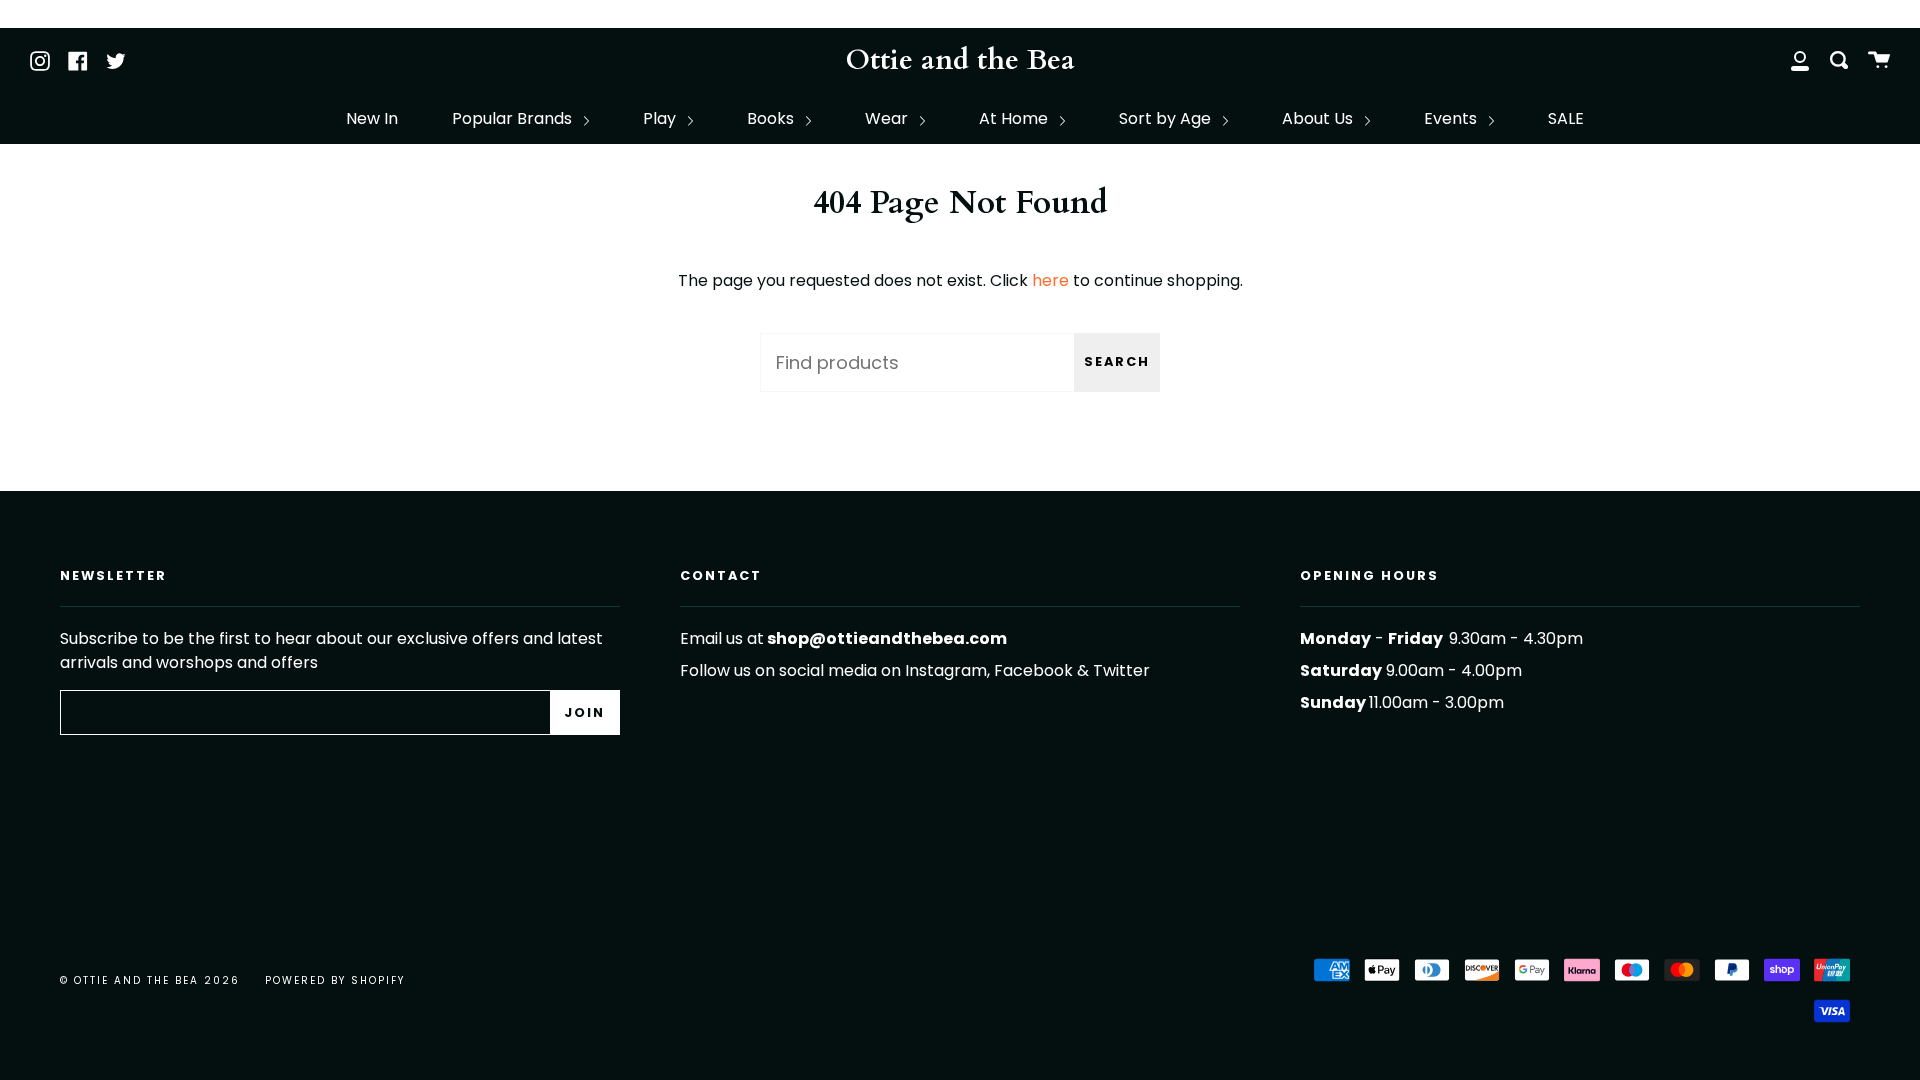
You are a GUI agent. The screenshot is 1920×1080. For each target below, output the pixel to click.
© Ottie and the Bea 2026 (150, 980)
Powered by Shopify (335, 980)
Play (661, 118)
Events (1452, 118)
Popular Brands (514, 118)
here (1050, 280)
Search (1117, 361)
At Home (1015, 118)
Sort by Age (1167, 118)
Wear (888, 118)
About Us (1319, 118)
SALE (1566, 118)
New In (372, 118)
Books (772, 118)
